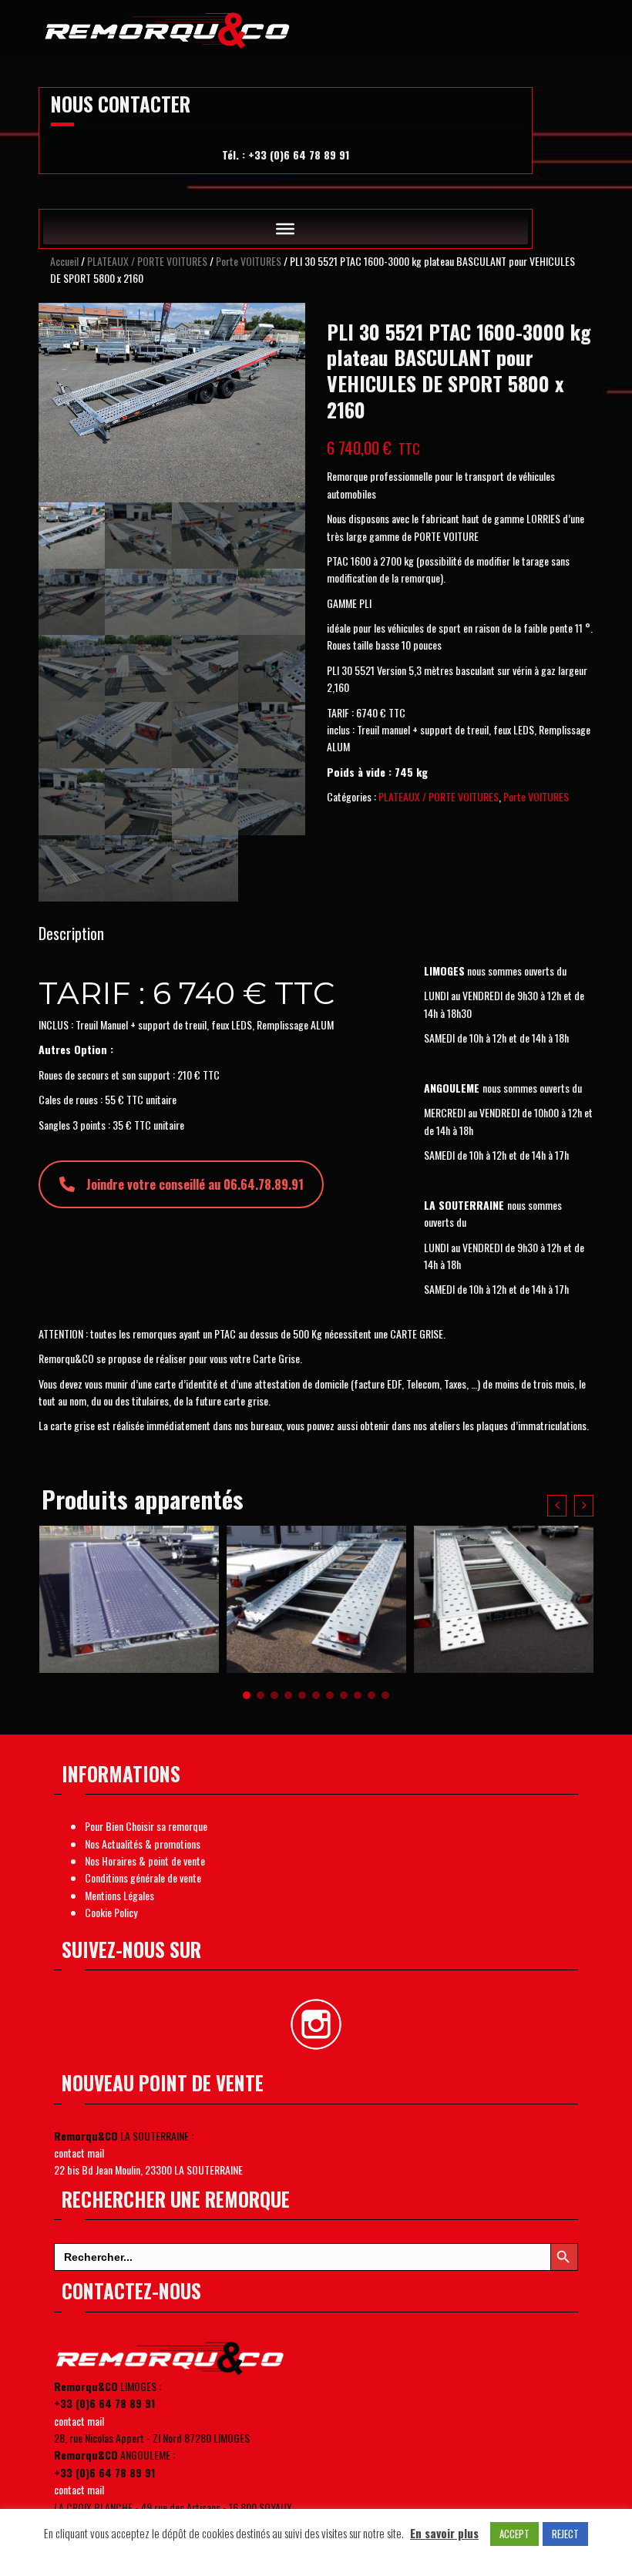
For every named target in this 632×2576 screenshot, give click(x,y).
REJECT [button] (565, 2534)
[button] (247, 1695)
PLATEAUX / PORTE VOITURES (147, 261)
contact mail (79, 2153)
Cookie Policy (111, 1912)
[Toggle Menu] (285, 229)
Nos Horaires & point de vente (145, 1861)
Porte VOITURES (249, 261)
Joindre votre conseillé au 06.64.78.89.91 (195, 1184)
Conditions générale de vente (143, 1877)
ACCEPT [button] (514, 2534)
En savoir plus (444, 2533)
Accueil (64, 261)
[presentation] (557, 1506)
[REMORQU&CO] (168, 27)
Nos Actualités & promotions (143, 1844)
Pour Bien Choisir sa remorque (146, 1826)
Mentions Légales (119, 1895)
